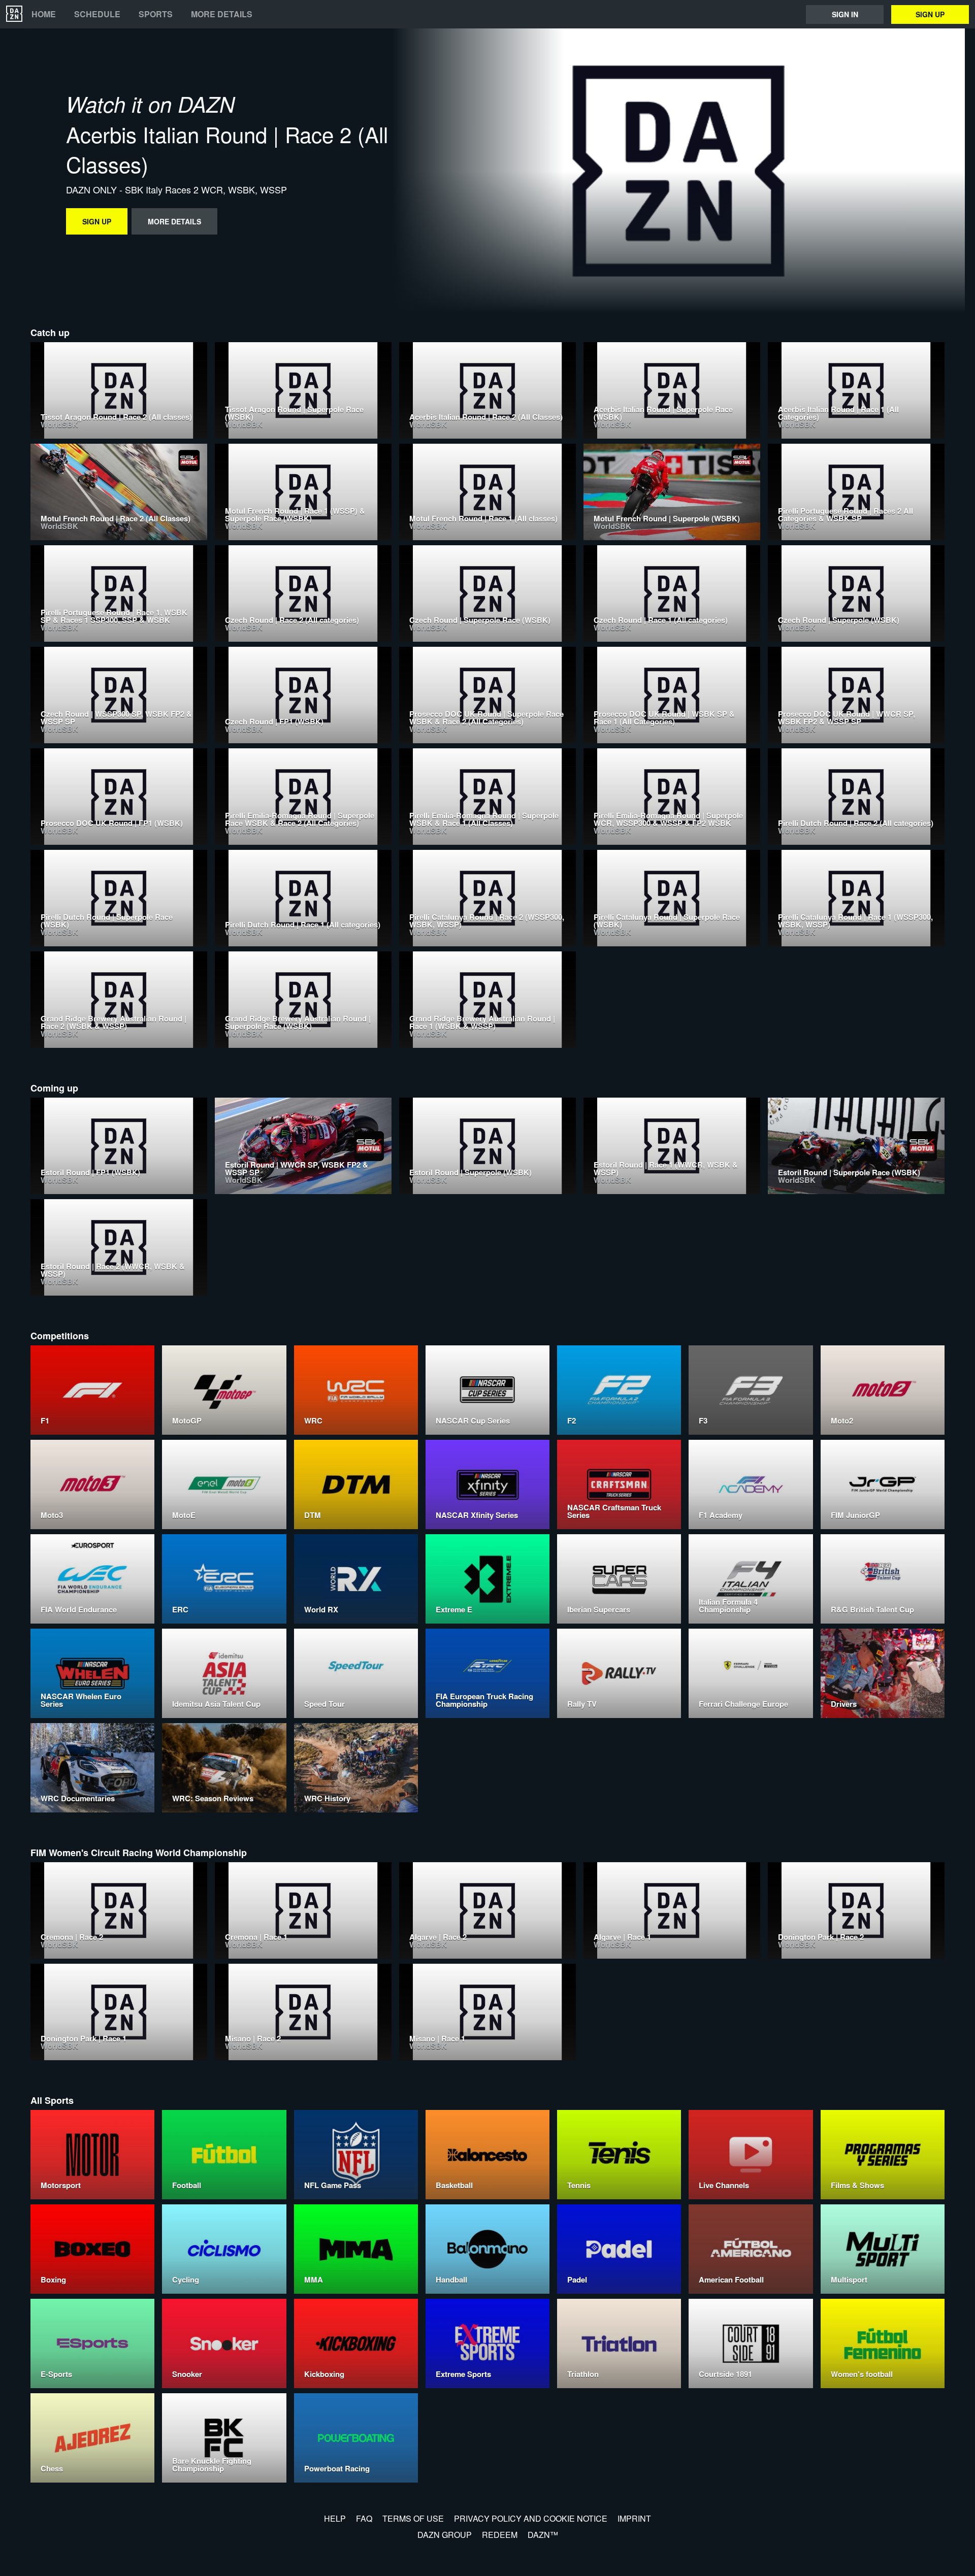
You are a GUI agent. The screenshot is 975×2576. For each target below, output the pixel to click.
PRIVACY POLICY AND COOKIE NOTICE (531, 2518)
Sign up (930, 14)
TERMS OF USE (413, 2518)
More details (222, 14)
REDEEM (500, 2535)
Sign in (845, 14)
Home (44, 14)
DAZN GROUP (445, 2535)
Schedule (97, 14)
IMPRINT (634, 2518)
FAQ (364, 2518)
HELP (335, 2518)
